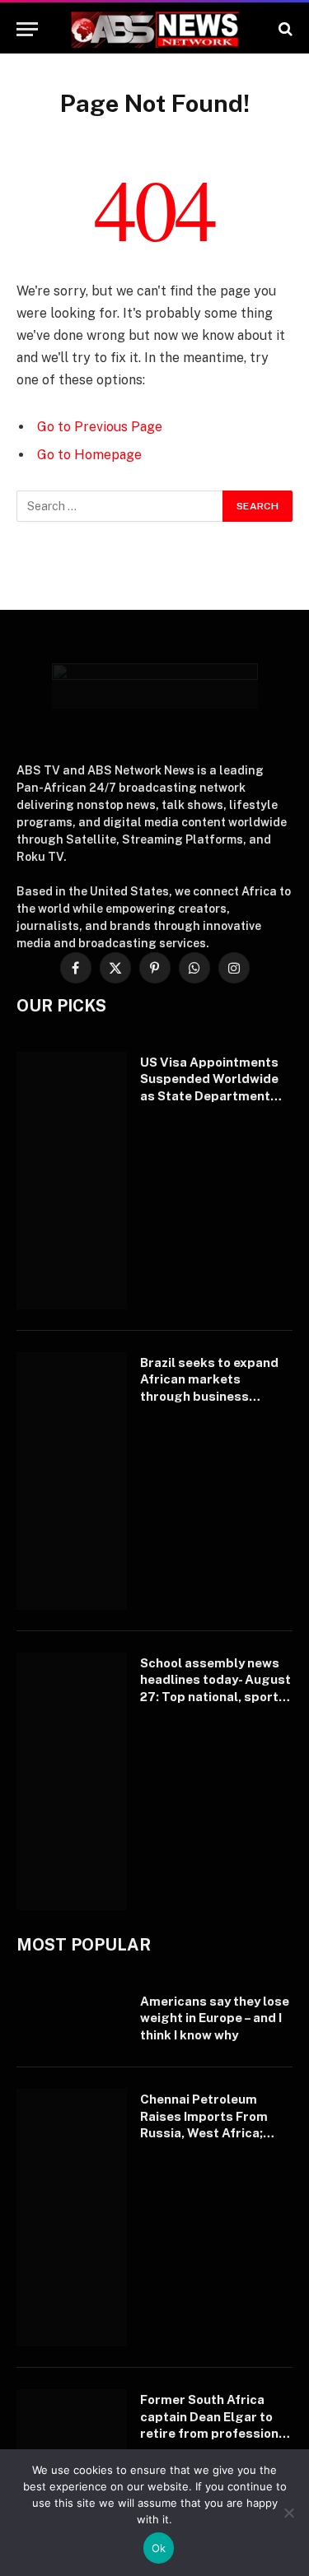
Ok (159, 2548)
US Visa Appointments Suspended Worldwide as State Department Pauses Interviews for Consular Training (209, 1096)
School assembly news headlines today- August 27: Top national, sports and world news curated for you (215, 1697)
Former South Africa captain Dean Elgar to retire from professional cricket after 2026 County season (215, 2433)
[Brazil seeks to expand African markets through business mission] (72, 1481)
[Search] (284, 29)
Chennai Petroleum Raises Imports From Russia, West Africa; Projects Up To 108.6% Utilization (210, 2133)
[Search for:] (120, 506)
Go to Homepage (89, 455)
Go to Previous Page (100, 427)
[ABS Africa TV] (155, 29)
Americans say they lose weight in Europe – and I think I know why (215, 2018)
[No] (288, 2513)
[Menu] (27, 29)
